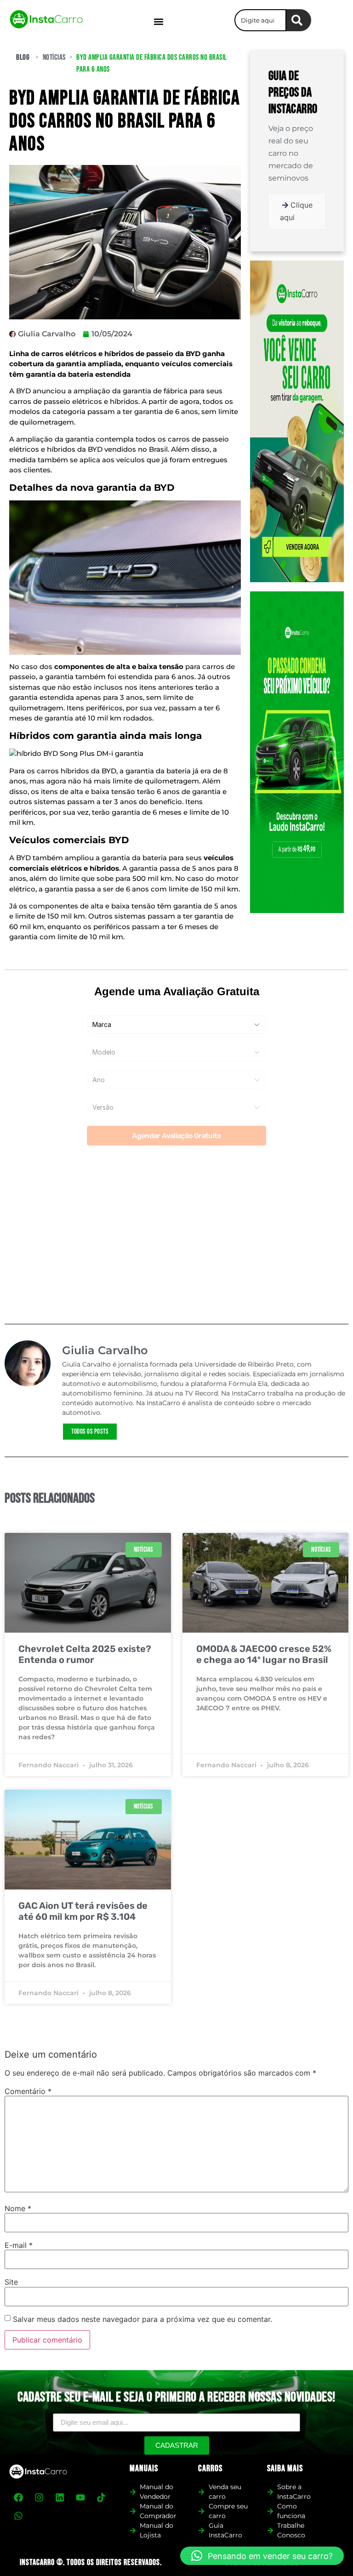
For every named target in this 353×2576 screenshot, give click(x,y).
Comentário (28, 2091)
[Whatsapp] (18, 2516)
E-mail (19, 2245)
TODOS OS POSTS (90, 1432)
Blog (23, 57)
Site (11, 2282)
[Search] (299, 20)
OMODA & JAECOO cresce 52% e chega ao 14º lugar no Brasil (264, 1654)
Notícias (54, 57)
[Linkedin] (60, 2497)
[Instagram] (39, 2497)
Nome (18, 2208)
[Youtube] (80, 2497)
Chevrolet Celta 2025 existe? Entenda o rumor (85, 1654)
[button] (159, 21)
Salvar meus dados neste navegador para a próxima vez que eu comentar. (142, 2319)
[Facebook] (18, 2497)
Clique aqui (296, 211)
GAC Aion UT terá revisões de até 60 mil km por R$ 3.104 (83, 1911)
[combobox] (260, 20)
